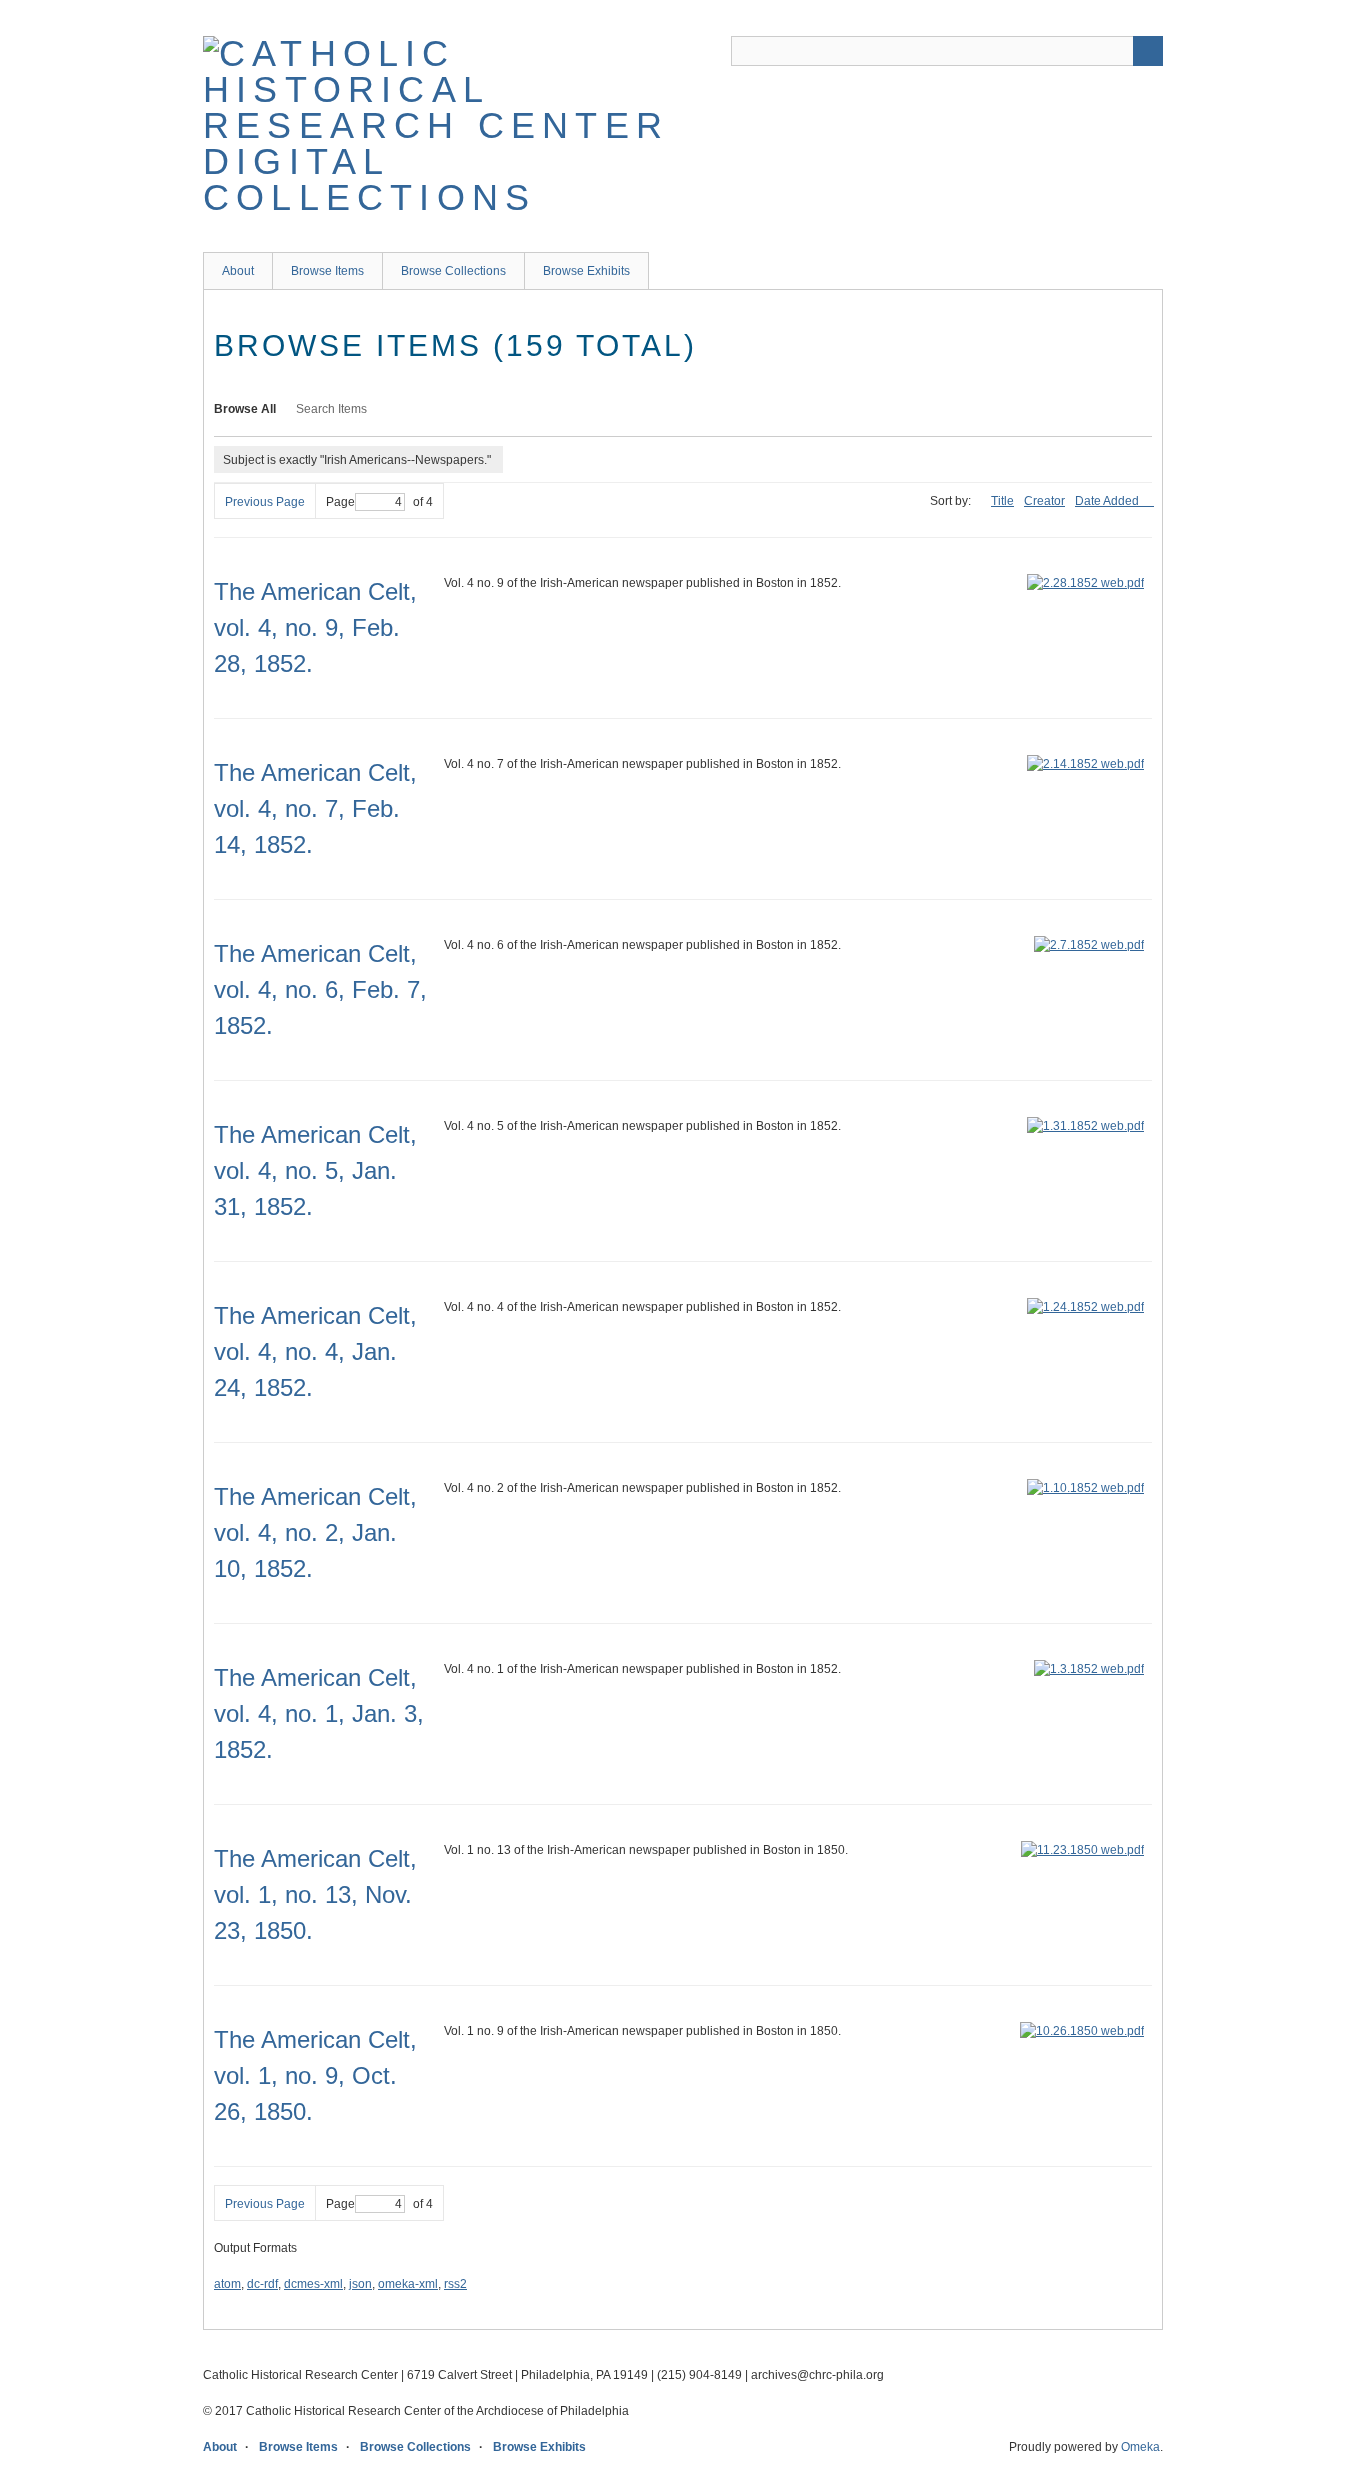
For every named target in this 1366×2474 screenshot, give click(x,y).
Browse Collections (453, 271)
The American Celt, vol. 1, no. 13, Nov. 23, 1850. (315, 1894)
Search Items (331, 409)
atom (227, 2284)
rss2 (455, 2284)
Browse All (245, 409)
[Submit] (1148, 51)
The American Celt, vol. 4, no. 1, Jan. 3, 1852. (319, 1713)
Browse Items (327, 271)
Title (1002, 501)
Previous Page (265, 502)
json (360, 2284)
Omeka (1140, 2447)
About (238, 271)
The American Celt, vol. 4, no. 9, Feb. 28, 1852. (315, 627)
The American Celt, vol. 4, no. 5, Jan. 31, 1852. (315, 1170)
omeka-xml (408, 2284)
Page (340, 502)
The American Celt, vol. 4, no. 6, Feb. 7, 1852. (320, 989)
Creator (1044, 501)
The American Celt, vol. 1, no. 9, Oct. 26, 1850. (315, 2075)
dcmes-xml (313, 2284)
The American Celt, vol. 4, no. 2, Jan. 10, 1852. (315, 1532)
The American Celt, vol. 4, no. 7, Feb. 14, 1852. (315, 808)
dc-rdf (262, 2284)
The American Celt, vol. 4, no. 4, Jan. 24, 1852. (315, 1351)
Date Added (1108, 501)
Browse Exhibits (586, 271)
